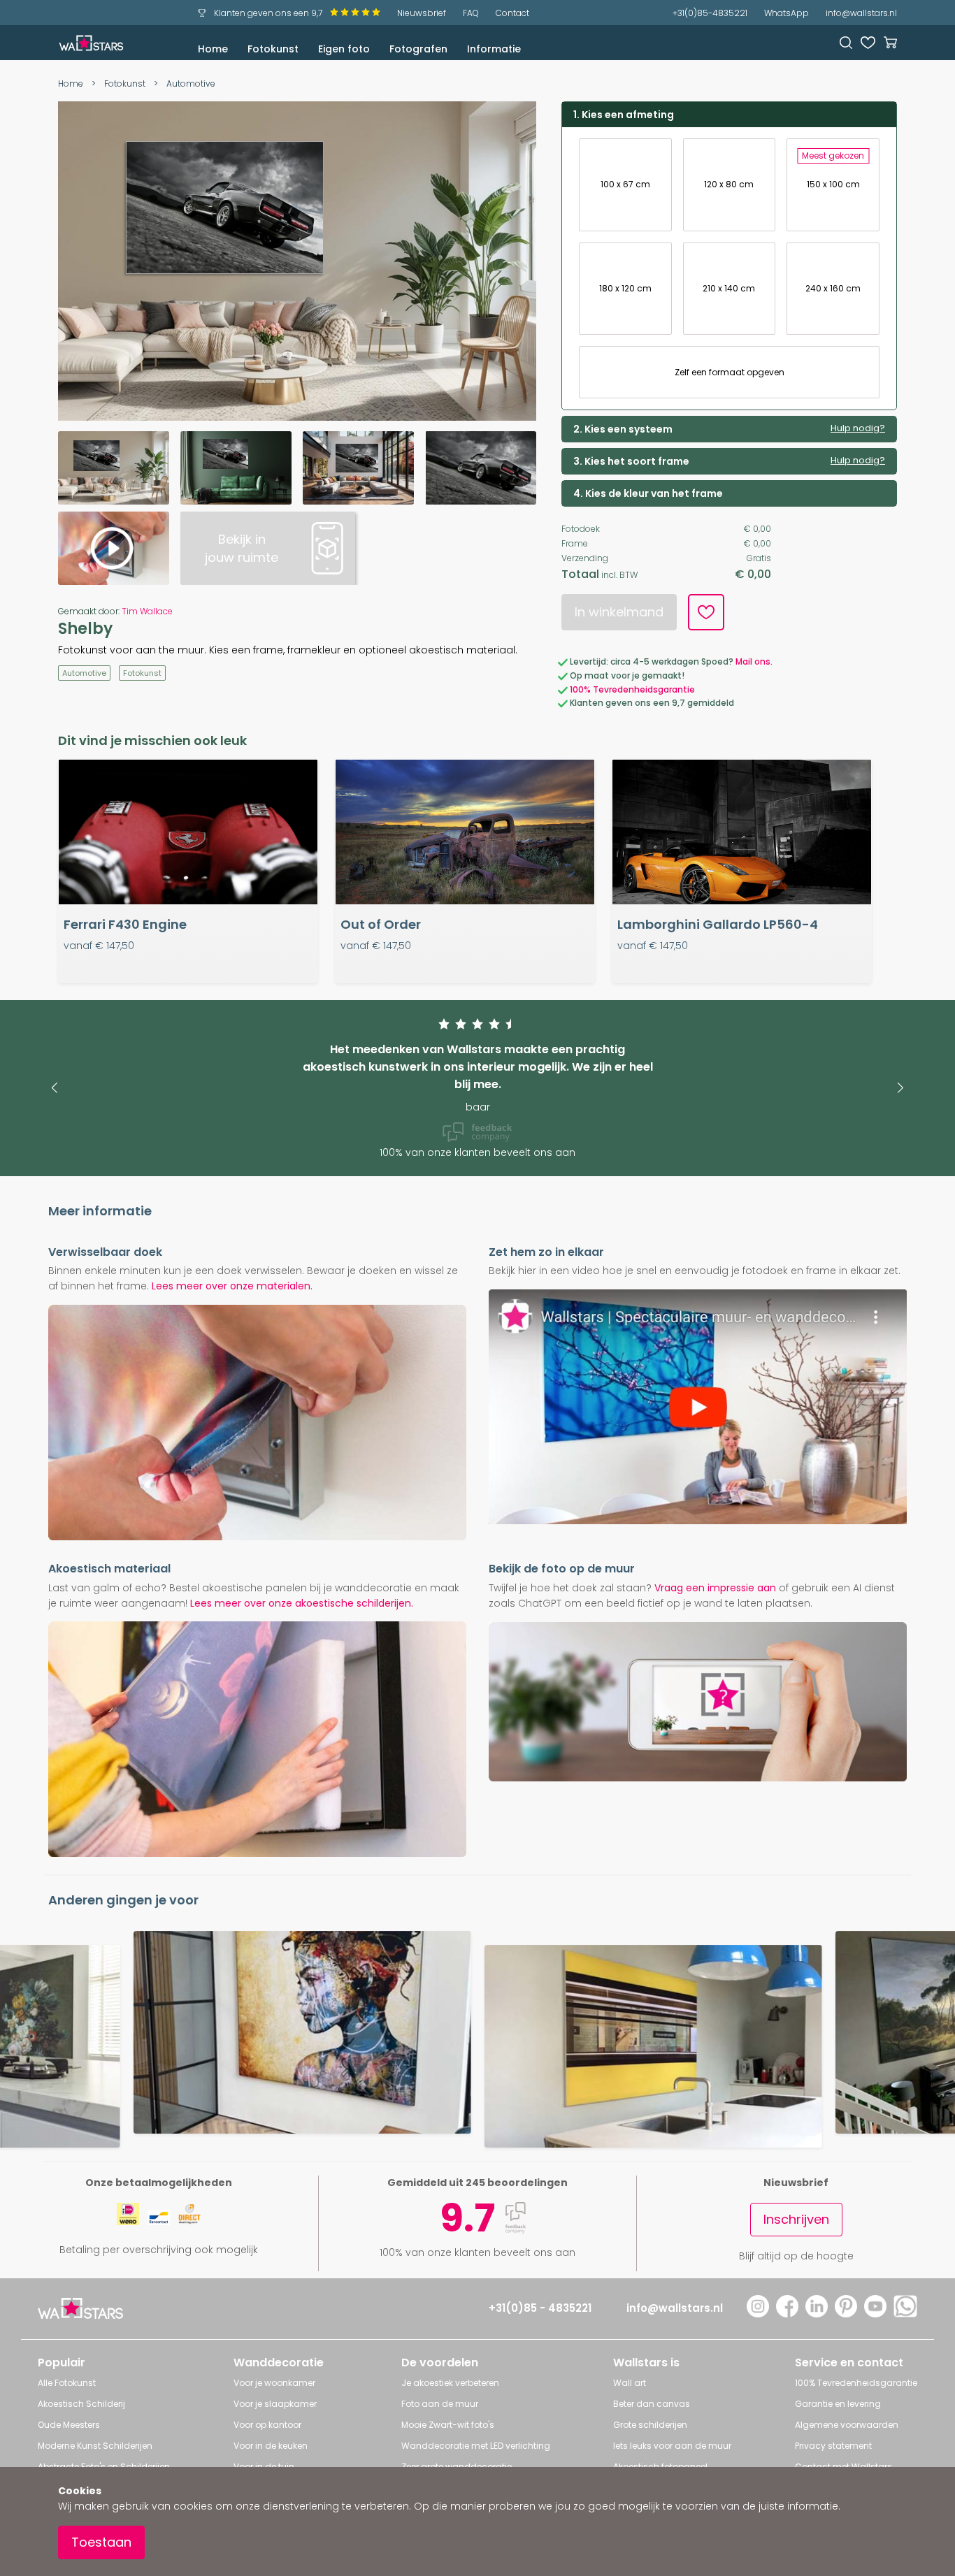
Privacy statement (833, 2446)
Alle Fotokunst (67, 2383)
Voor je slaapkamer (275, 2404)
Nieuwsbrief (422, 13)
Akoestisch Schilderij (81, 2404)
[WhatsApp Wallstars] (905, 2314)
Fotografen (418, 49)
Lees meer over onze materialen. (232, 1286)
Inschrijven (796, 2219)
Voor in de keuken (271, 2446)
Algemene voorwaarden (847, 2425)
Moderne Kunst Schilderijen (95, 2446)
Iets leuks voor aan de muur (672, 2446)
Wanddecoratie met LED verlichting (476, 2446)
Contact (512, 13)
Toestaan (101, 2542)
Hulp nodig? (858, 428)
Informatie (494, 49)
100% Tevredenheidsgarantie (632, 689)
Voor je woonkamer (274, 2383)
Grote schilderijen (650, 2425)
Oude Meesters (69, 2425)
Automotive (191, 84)
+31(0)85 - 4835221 (540, 2308)
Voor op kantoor (267, 2425)
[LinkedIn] (817, 2314)
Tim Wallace (147, 611)
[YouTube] (875, 2314)
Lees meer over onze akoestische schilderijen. (302, 1603)
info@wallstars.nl (861, 13)
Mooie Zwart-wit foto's (448, 2425)
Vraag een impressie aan (715, 1588)
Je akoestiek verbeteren (450, 2383)
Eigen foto (344, 49)
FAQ (471, 13)
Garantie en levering (838, 2404)
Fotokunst (273, 49)
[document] (477, 2521)
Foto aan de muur (440, 2404)
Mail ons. (754, 661)
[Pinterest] (846, 2314)
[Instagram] (758, 2314)
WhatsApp (787, 13)
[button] (54, 1088)
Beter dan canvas (652, 2404)
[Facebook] (787, 2314)
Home (213, 49)
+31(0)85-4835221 (710, 13)
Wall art (630, 2383)
